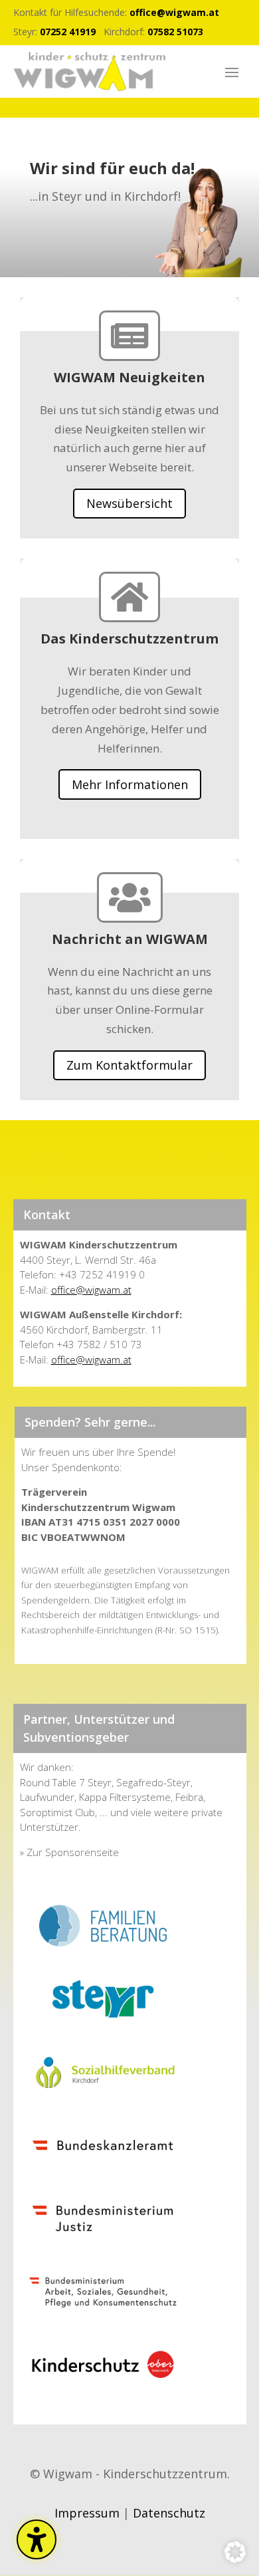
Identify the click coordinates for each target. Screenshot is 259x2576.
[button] (232, 72)
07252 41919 (68, 32)
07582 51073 (175, 32)
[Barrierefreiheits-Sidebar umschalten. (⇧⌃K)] (37, 2539)
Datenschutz (169, 2513)
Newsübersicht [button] (129, 503)
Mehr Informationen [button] (130, 784)
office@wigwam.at (174, 12)
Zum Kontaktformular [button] (129, 1065)
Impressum (87, 2513)
